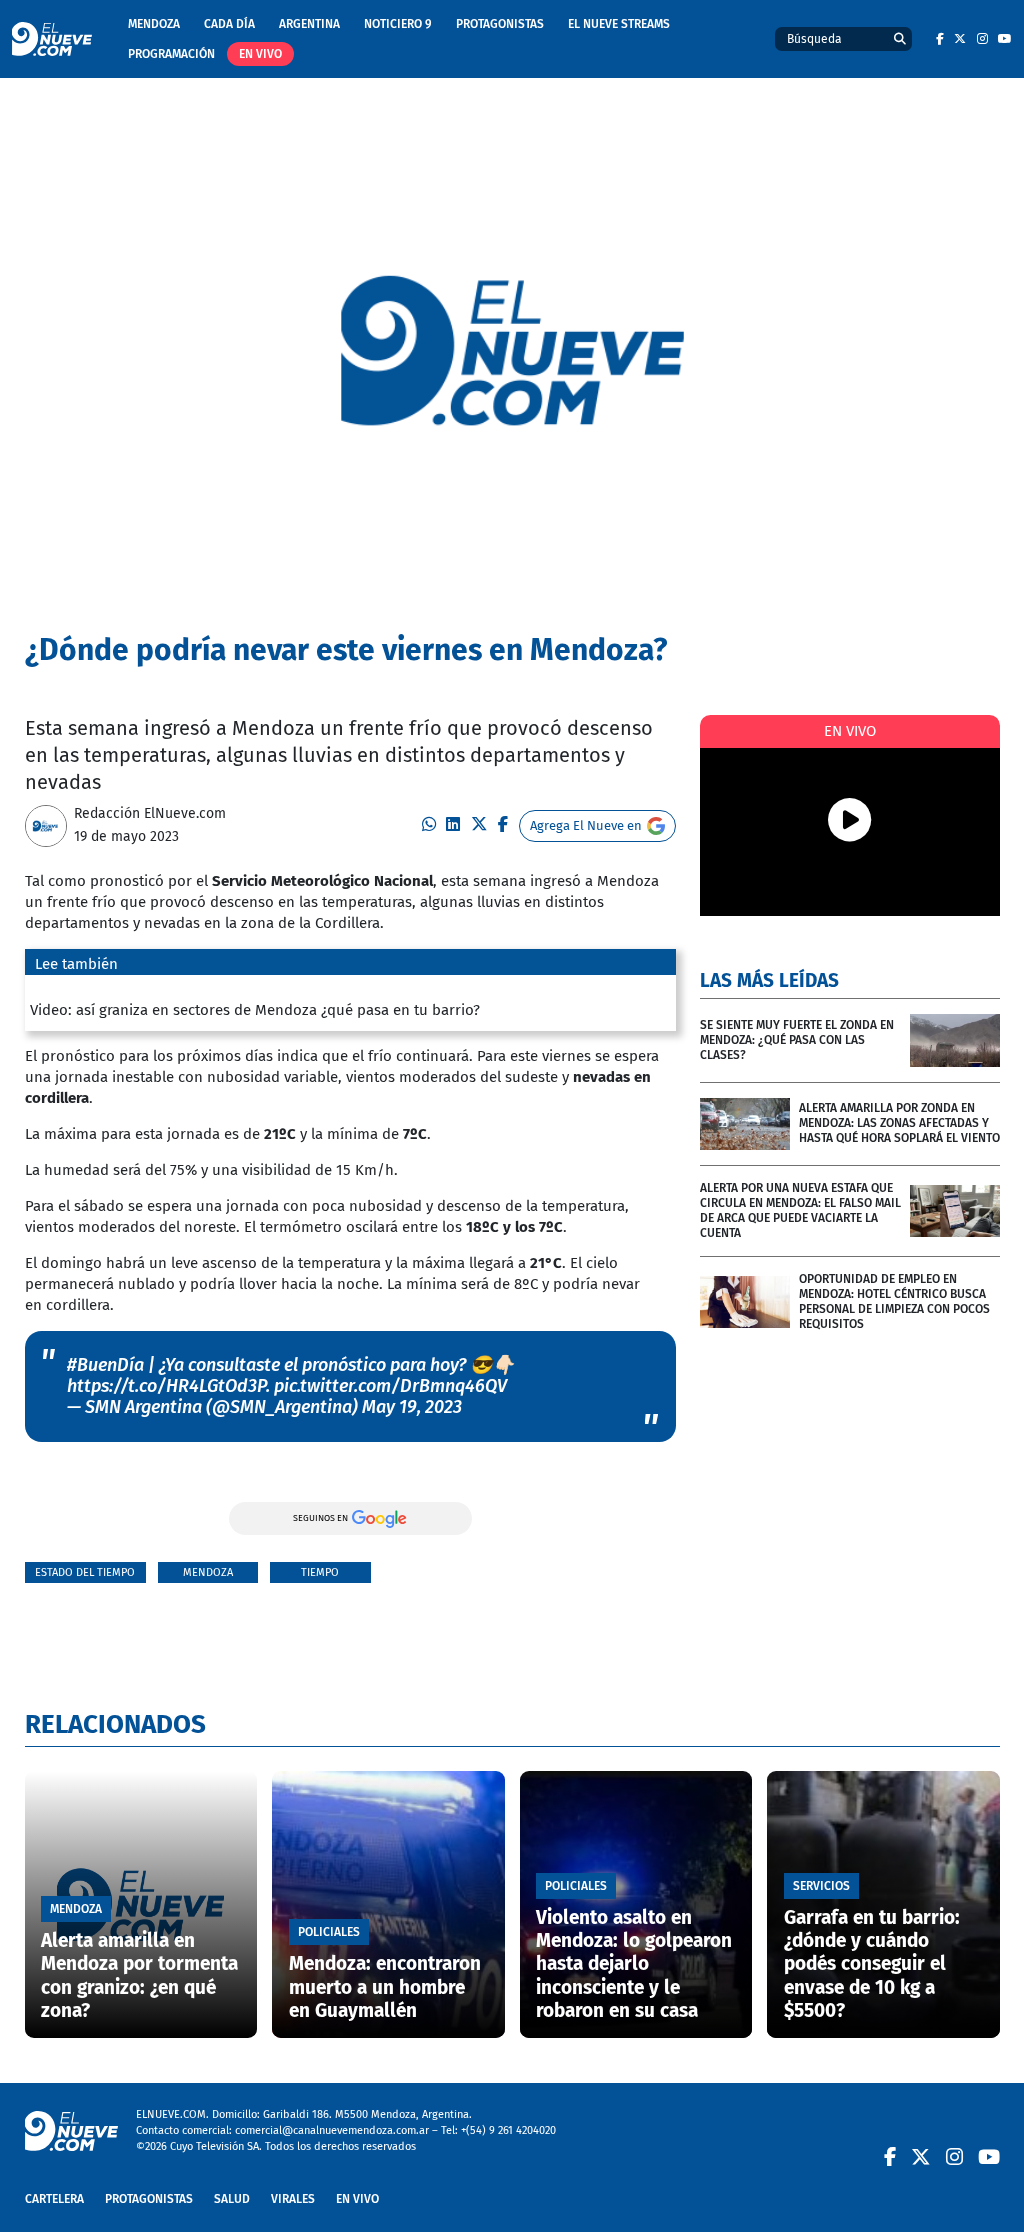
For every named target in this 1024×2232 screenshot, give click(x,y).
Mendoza (154, 24)
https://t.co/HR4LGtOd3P (166, 1386)
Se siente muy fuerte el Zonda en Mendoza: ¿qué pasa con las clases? (797, 1040)
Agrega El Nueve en (586, 825)
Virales (293, 2199)
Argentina (309, 24)
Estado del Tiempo (85, 1572)
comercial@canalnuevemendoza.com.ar (332, 2130)
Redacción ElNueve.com (150, 813)
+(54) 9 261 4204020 (508, 2130)
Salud (232, 2199)
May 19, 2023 (412, 1407)
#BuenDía (105, 1365)
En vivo (260, 54)
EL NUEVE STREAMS (619, 24)
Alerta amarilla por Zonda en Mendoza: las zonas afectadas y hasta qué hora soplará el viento (899, 1123)
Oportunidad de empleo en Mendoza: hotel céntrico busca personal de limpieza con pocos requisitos (894, 1301)
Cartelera (54, 2199)
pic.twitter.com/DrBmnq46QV (390, 1386)
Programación (171, 54)
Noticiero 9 (398, 24)
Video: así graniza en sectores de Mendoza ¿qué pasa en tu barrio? (255, 1010)
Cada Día (229, 24)
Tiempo (320, 1572)
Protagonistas (500, 24)
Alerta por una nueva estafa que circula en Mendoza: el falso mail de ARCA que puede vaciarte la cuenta (800, 1210)
